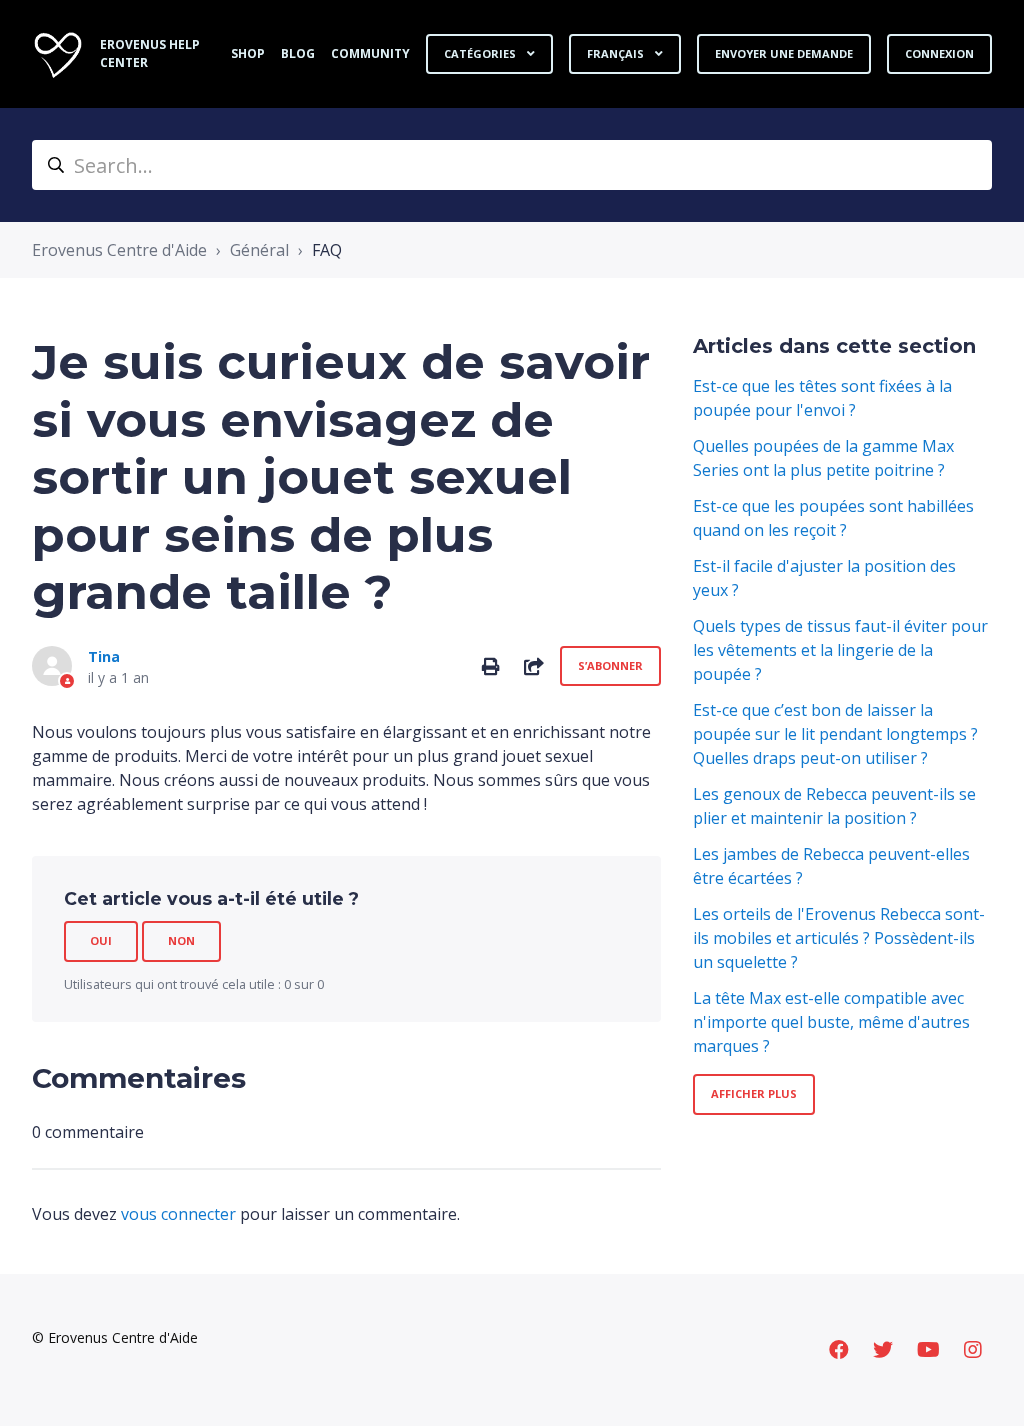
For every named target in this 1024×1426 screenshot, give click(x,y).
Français (617, 53)
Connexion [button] (939, 53)
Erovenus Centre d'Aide (119, 250)
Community (370, 53)
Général (259, 250)
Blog (298, 53)
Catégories (481, 53)
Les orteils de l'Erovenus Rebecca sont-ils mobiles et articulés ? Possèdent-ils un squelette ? (839, 938)
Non (181, 940)
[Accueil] (58, 54)
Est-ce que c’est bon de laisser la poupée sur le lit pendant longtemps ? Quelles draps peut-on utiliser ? (835, 734)
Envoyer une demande (784, 53)
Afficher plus (754, 1093)
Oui (101, 940)
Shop (248, 53)
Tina (104, 656)
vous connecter (178, 1214)
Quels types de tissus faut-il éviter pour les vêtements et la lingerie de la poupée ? (840, 650)
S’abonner (610, 665)
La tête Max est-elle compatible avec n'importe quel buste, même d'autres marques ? (831, 1022)
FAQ (327, 250)
